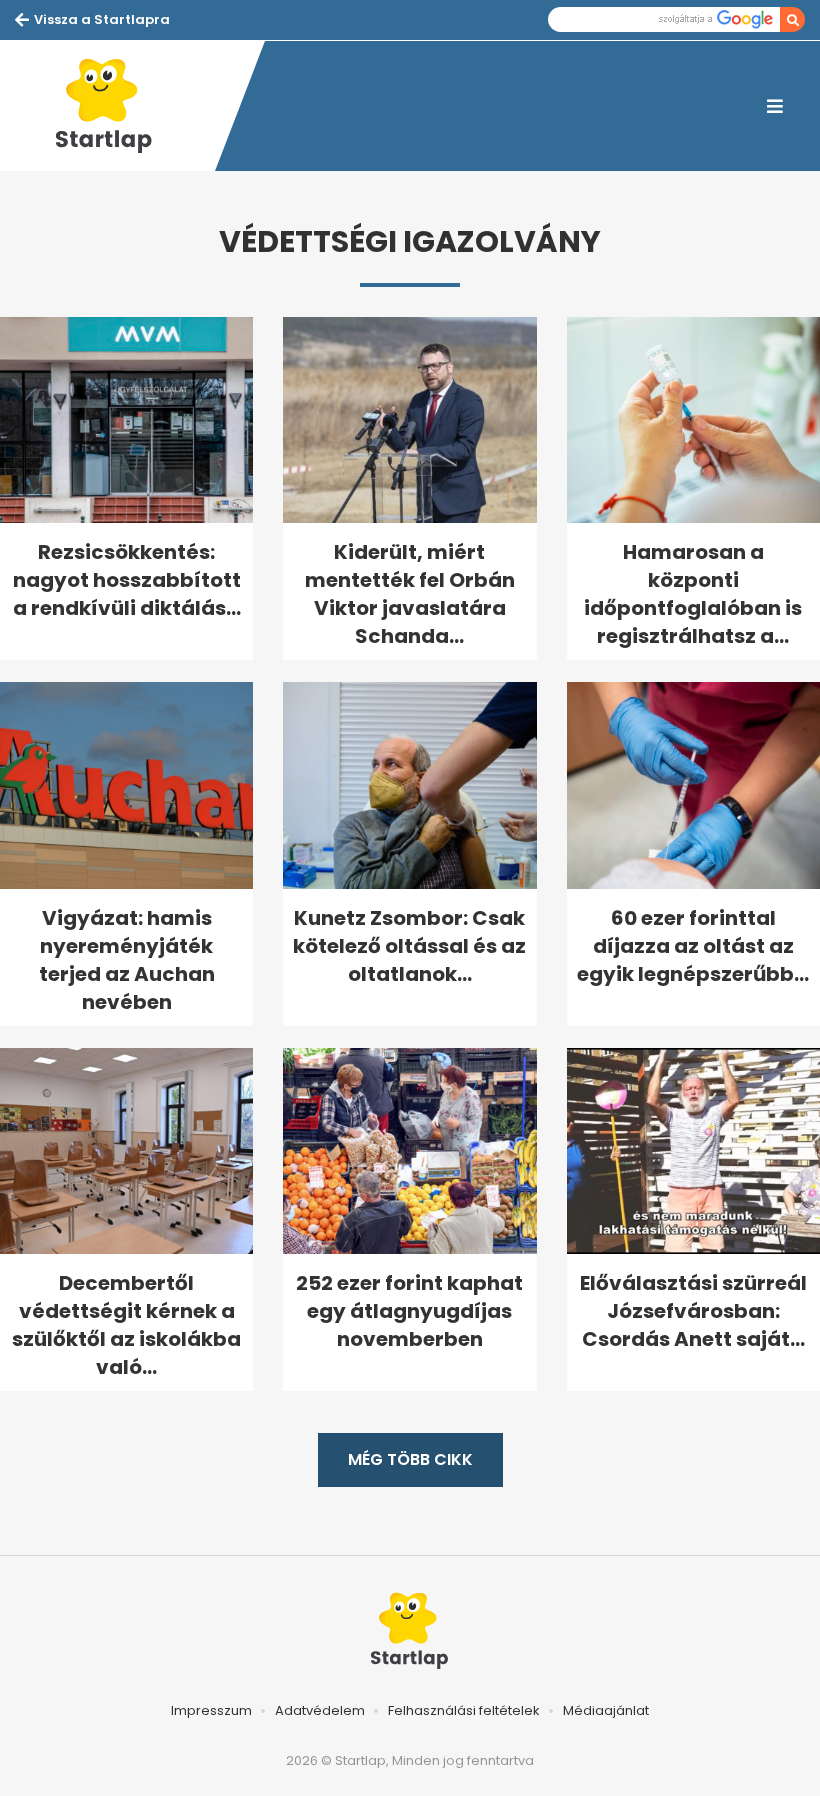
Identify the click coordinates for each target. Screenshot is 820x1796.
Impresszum (211, 1710)
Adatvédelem (320, 1710)
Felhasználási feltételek (464, 1710)
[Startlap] (115, 106)
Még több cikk (410, 1459)
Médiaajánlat (606, 1710)
